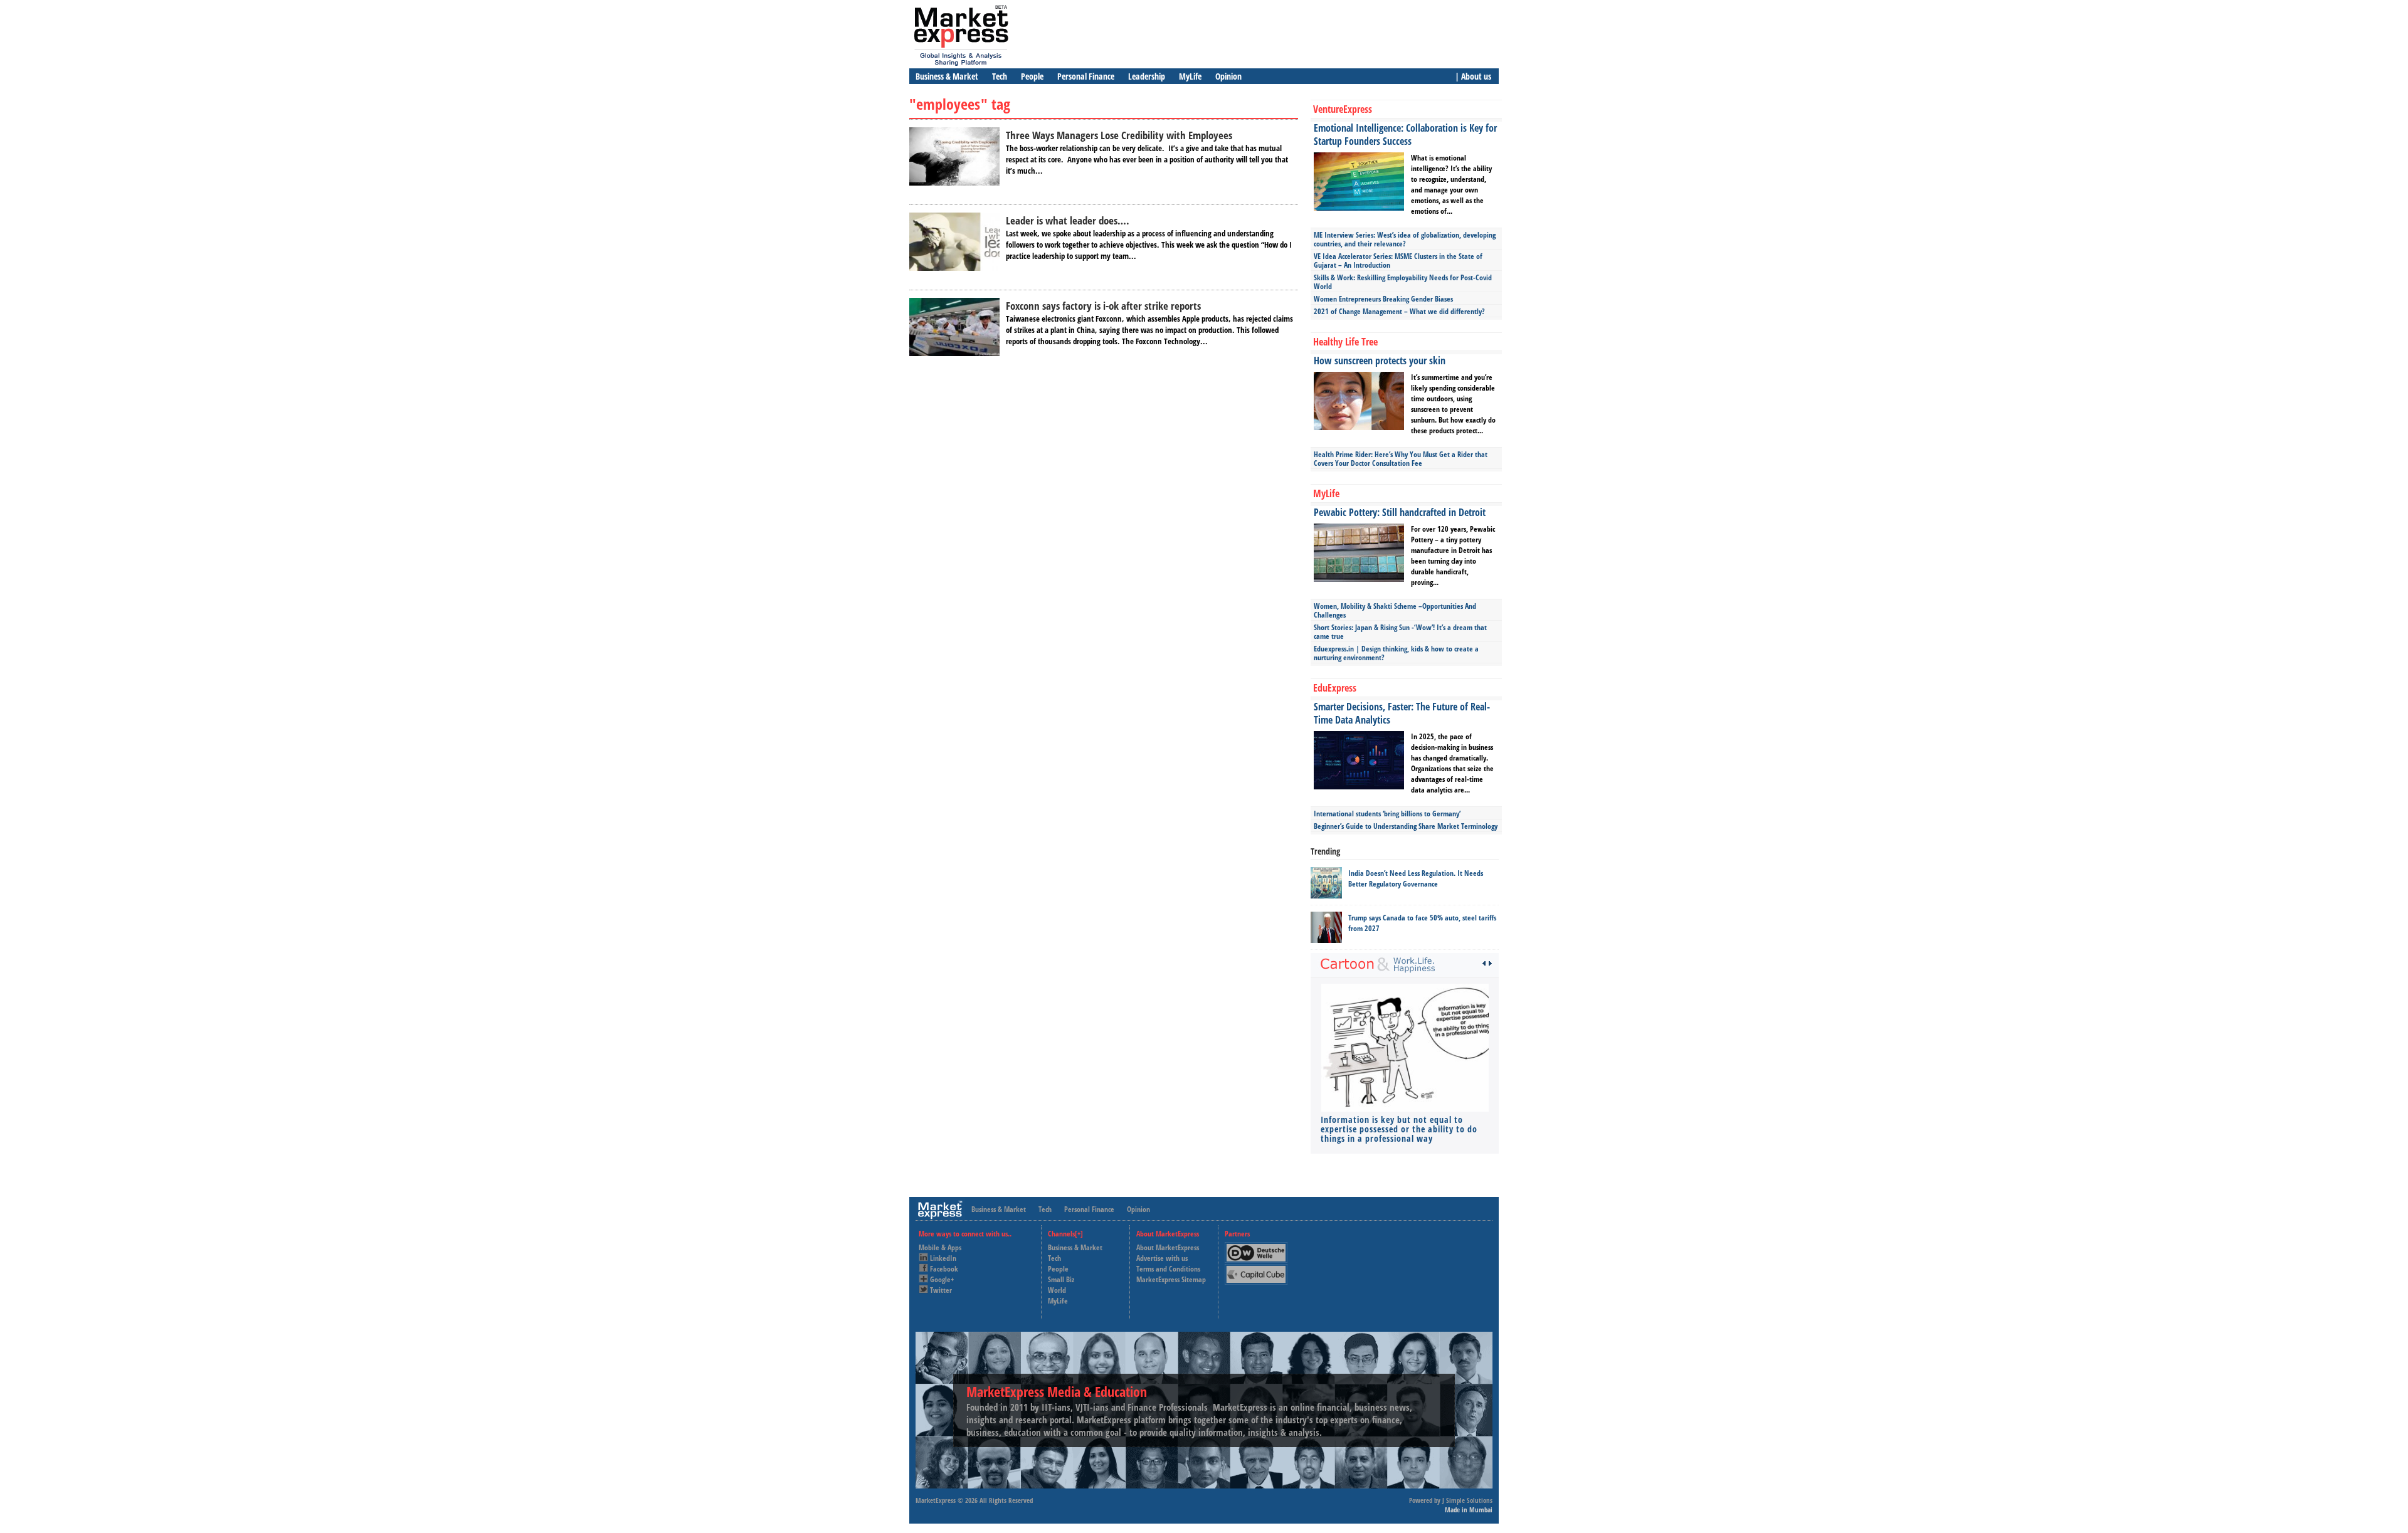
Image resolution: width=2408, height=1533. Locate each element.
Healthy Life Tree (1345, 342)
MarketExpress (936, 1500)
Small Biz (1061, 1279)
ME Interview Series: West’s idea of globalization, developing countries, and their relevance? (1405, 239)
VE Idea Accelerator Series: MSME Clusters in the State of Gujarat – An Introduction (1398, 261)
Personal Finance (1086, 76)
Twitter (941, 1290)
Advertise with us (1162, 1258)
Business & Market (947, 76)
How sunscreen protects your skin (1380, 361)
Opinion (1228, 76)
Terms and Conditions (1168, 1269)
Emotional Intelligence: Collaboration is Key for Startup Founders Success (1405, 134)
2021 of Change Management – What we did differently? (1399, 311)
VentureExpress (1343, 109)
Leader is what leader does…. (1068, 220)
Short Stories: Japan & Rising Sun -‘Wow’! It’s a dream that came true (1400, 632)
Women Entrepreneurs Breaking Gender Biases (1383, 299)
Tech (1000, 76)
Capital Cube (1255, 1269)
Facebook (944, 1269)
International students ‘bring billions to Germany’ (1387, 814)
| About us (1473, 76)
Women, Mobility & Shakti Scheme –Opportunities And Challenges (1395, 610)
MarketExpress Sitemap (1171, 1279)
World (1057, 1290)
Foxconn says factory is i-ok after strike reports (1103, 306)
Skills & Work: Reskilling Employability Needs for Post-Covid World (1403, 282)
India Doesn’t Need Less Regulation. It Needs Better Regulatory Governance (1416, 878)
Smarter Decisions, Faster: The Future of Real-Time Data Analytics (1402, 713)
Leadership (1147, 76)
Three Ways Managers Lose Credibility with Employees (1119, 135)
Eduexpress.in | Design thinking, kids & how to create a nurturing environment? (1396, 653)
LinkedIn (943, 1258)
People (1032, 76)
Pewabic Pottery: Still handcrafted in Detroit (1400, 512)
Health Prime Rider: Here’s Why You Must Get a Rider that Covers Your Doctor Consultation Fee (1401, 459)
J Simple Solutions (1467, 1500)
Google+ (942, 1279)
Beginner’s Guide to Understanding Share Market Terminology (1406, 826)
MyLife (1190, 76)
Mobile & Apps (940, 1247)
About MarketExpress (1168, 1247)
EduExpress (1335, 688)
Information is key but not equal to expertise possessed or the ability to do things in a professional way (1399, 1129)
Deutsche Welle (1259, 1247)
